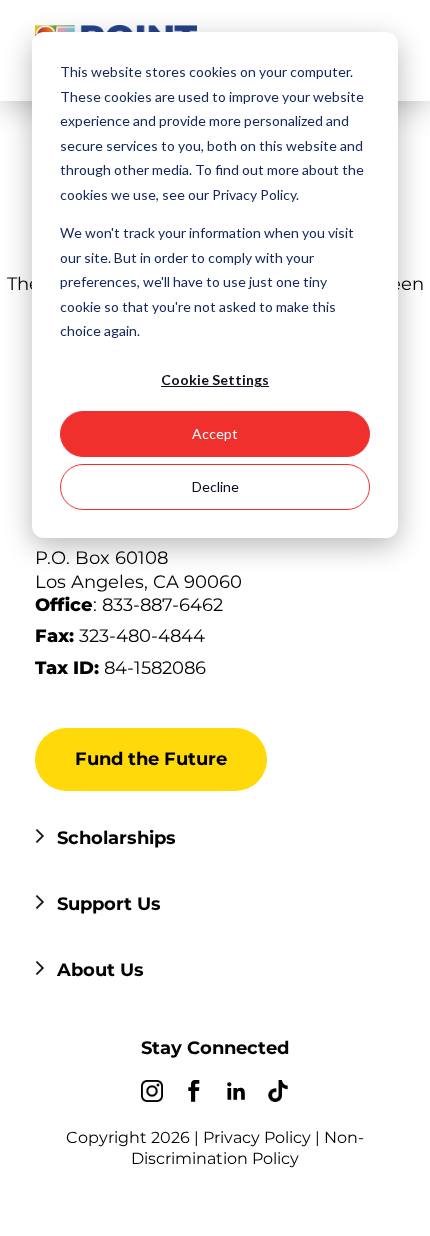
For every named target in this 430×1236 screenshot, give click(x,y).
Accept (215, 433)
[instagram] (152, 1094)
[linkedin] (236, 1094)
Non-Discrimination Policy (247, 1148)
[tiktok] (278, 1094)
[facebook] (194, 1094)
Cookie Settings (215, 379)
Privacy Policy (257, 1137)
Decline (215, 486)
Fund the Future (151, 759)
